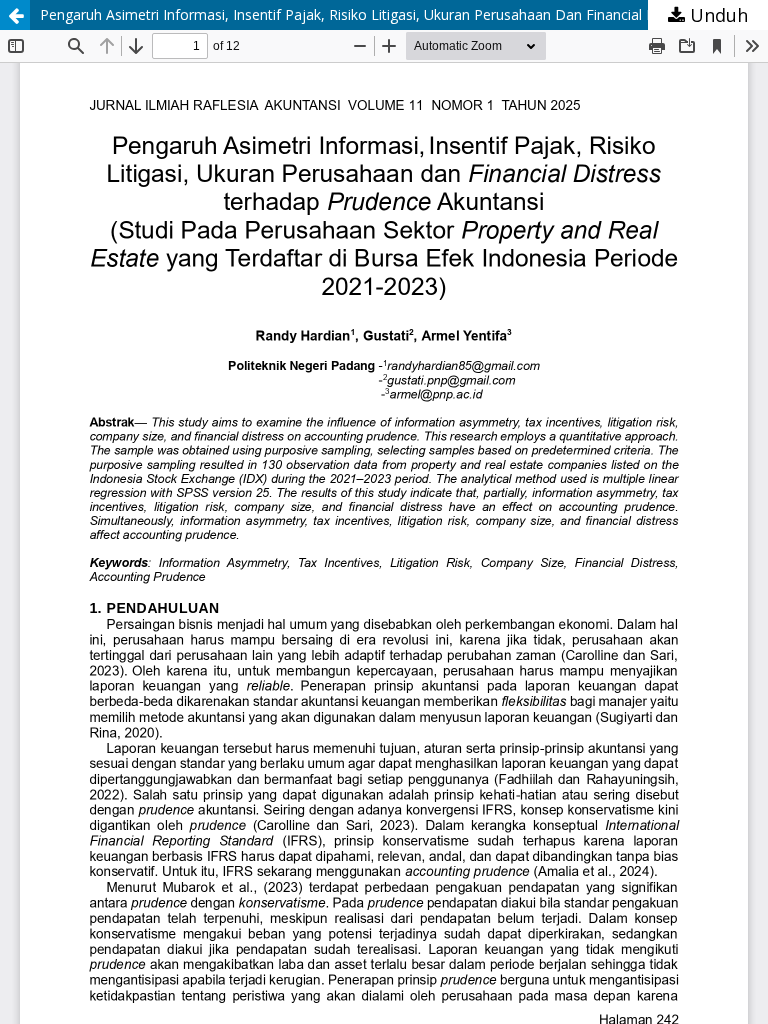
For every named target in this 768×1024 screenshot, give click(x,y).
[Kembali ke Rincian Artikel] (15, 15)
